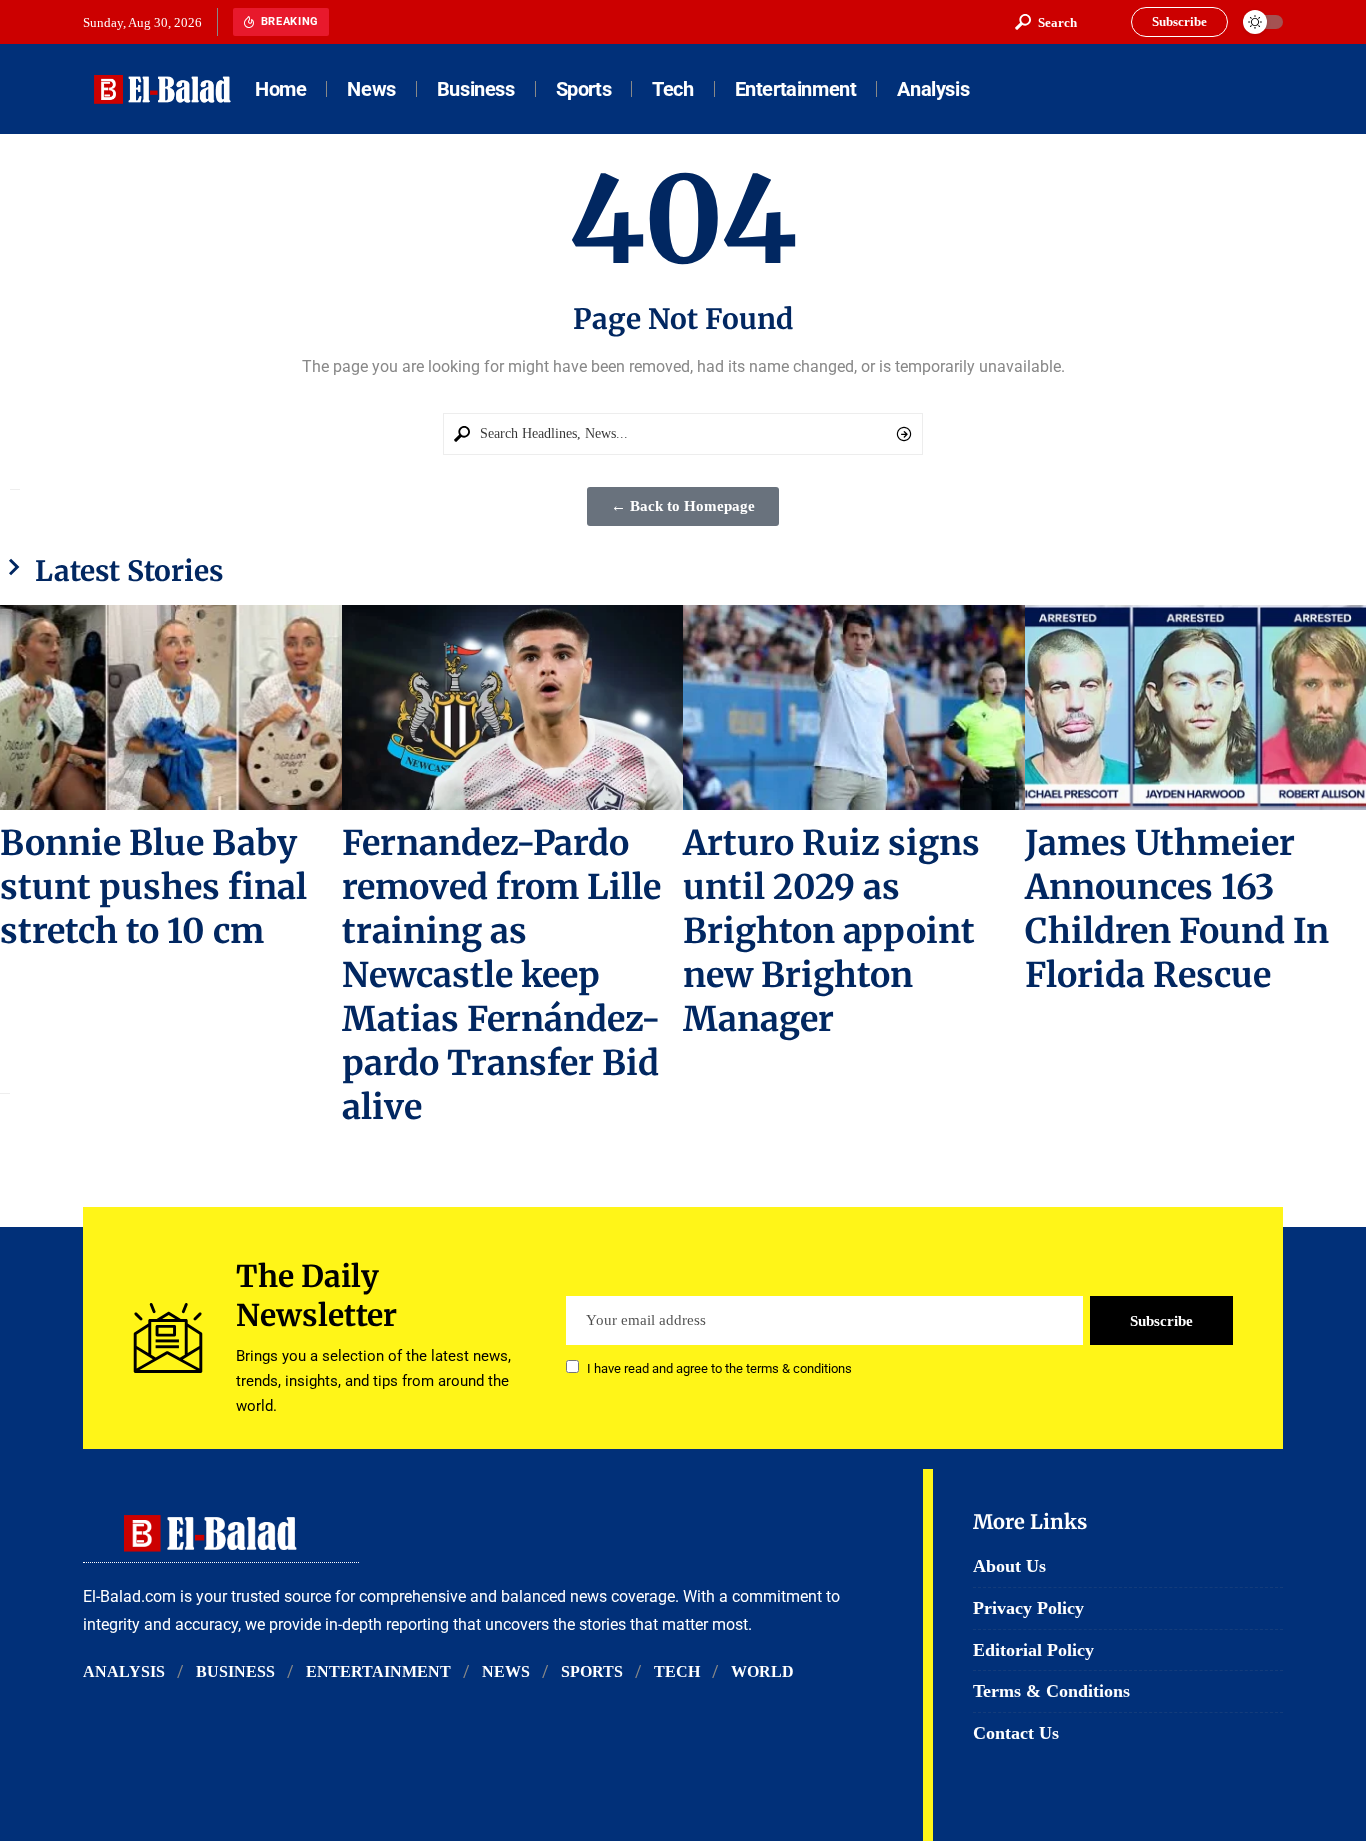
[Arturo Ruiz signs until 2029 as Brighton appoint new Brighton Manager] (854, 707)
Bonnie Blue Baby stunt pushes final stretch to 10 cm (153, 887)
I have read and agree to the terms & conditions (719, 1368)
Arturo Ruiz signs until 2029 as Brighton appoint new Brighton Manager (831, 931)
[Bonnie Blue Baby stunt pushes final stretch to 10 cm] (171, 707)
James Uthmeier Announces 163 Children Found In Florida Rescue (1177, 909)
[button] (1046, 22)
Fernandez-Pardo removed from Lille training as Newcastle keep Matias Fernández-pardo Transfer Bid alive (501, 975)
